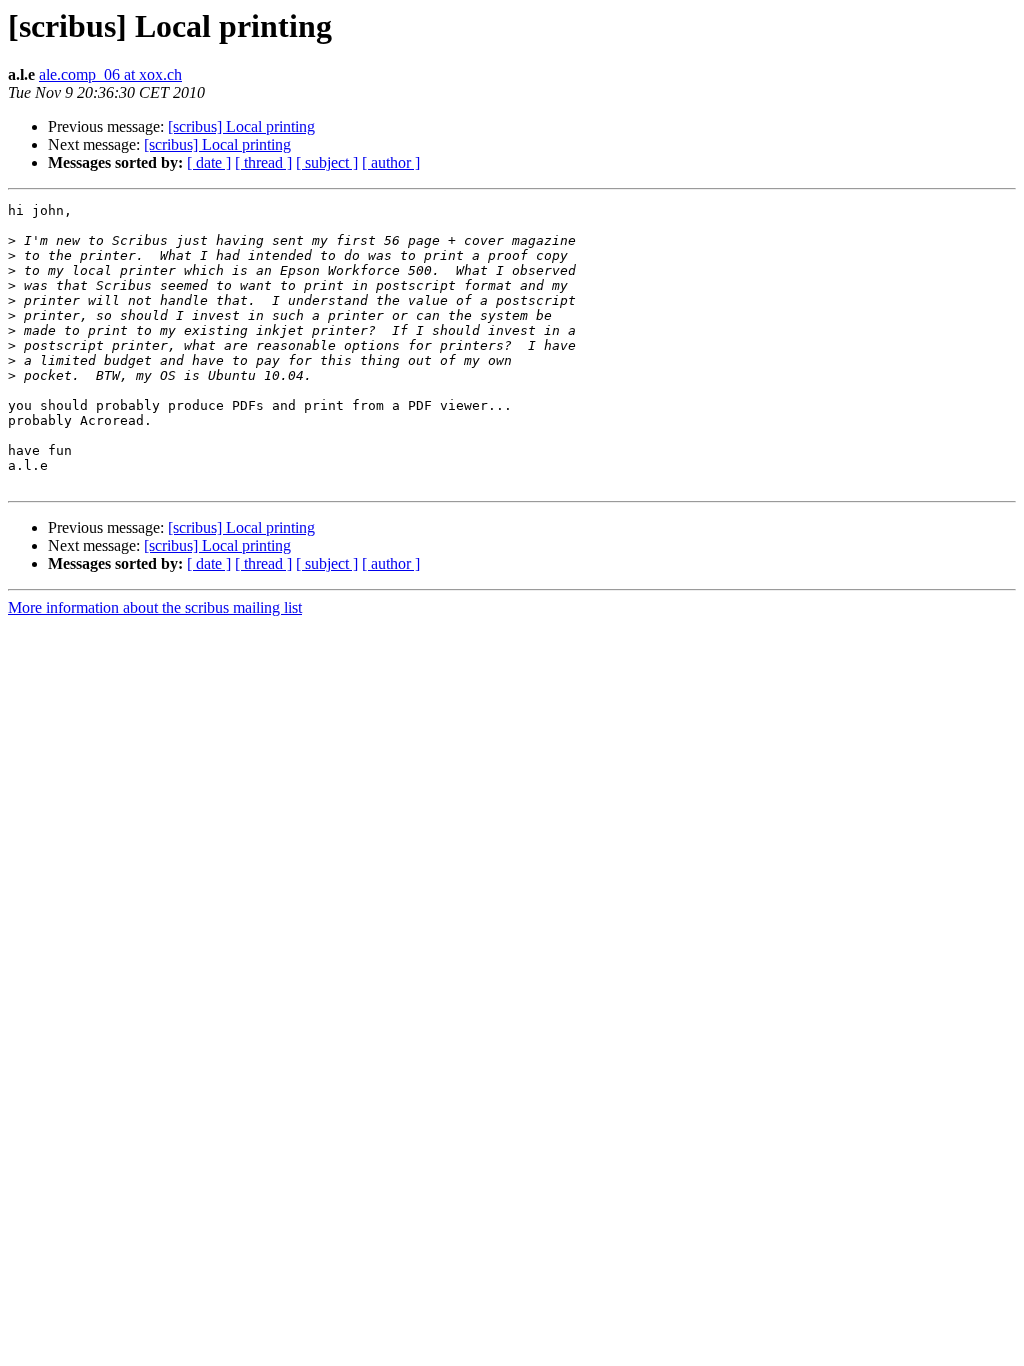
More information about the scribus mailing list (155, 607)
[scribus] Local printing (241, 126)
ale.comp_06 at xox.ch (110, 74)
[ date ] (209, 162)
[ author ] (391, 162)
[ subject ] (327, 162)
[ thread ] (263, 162)
